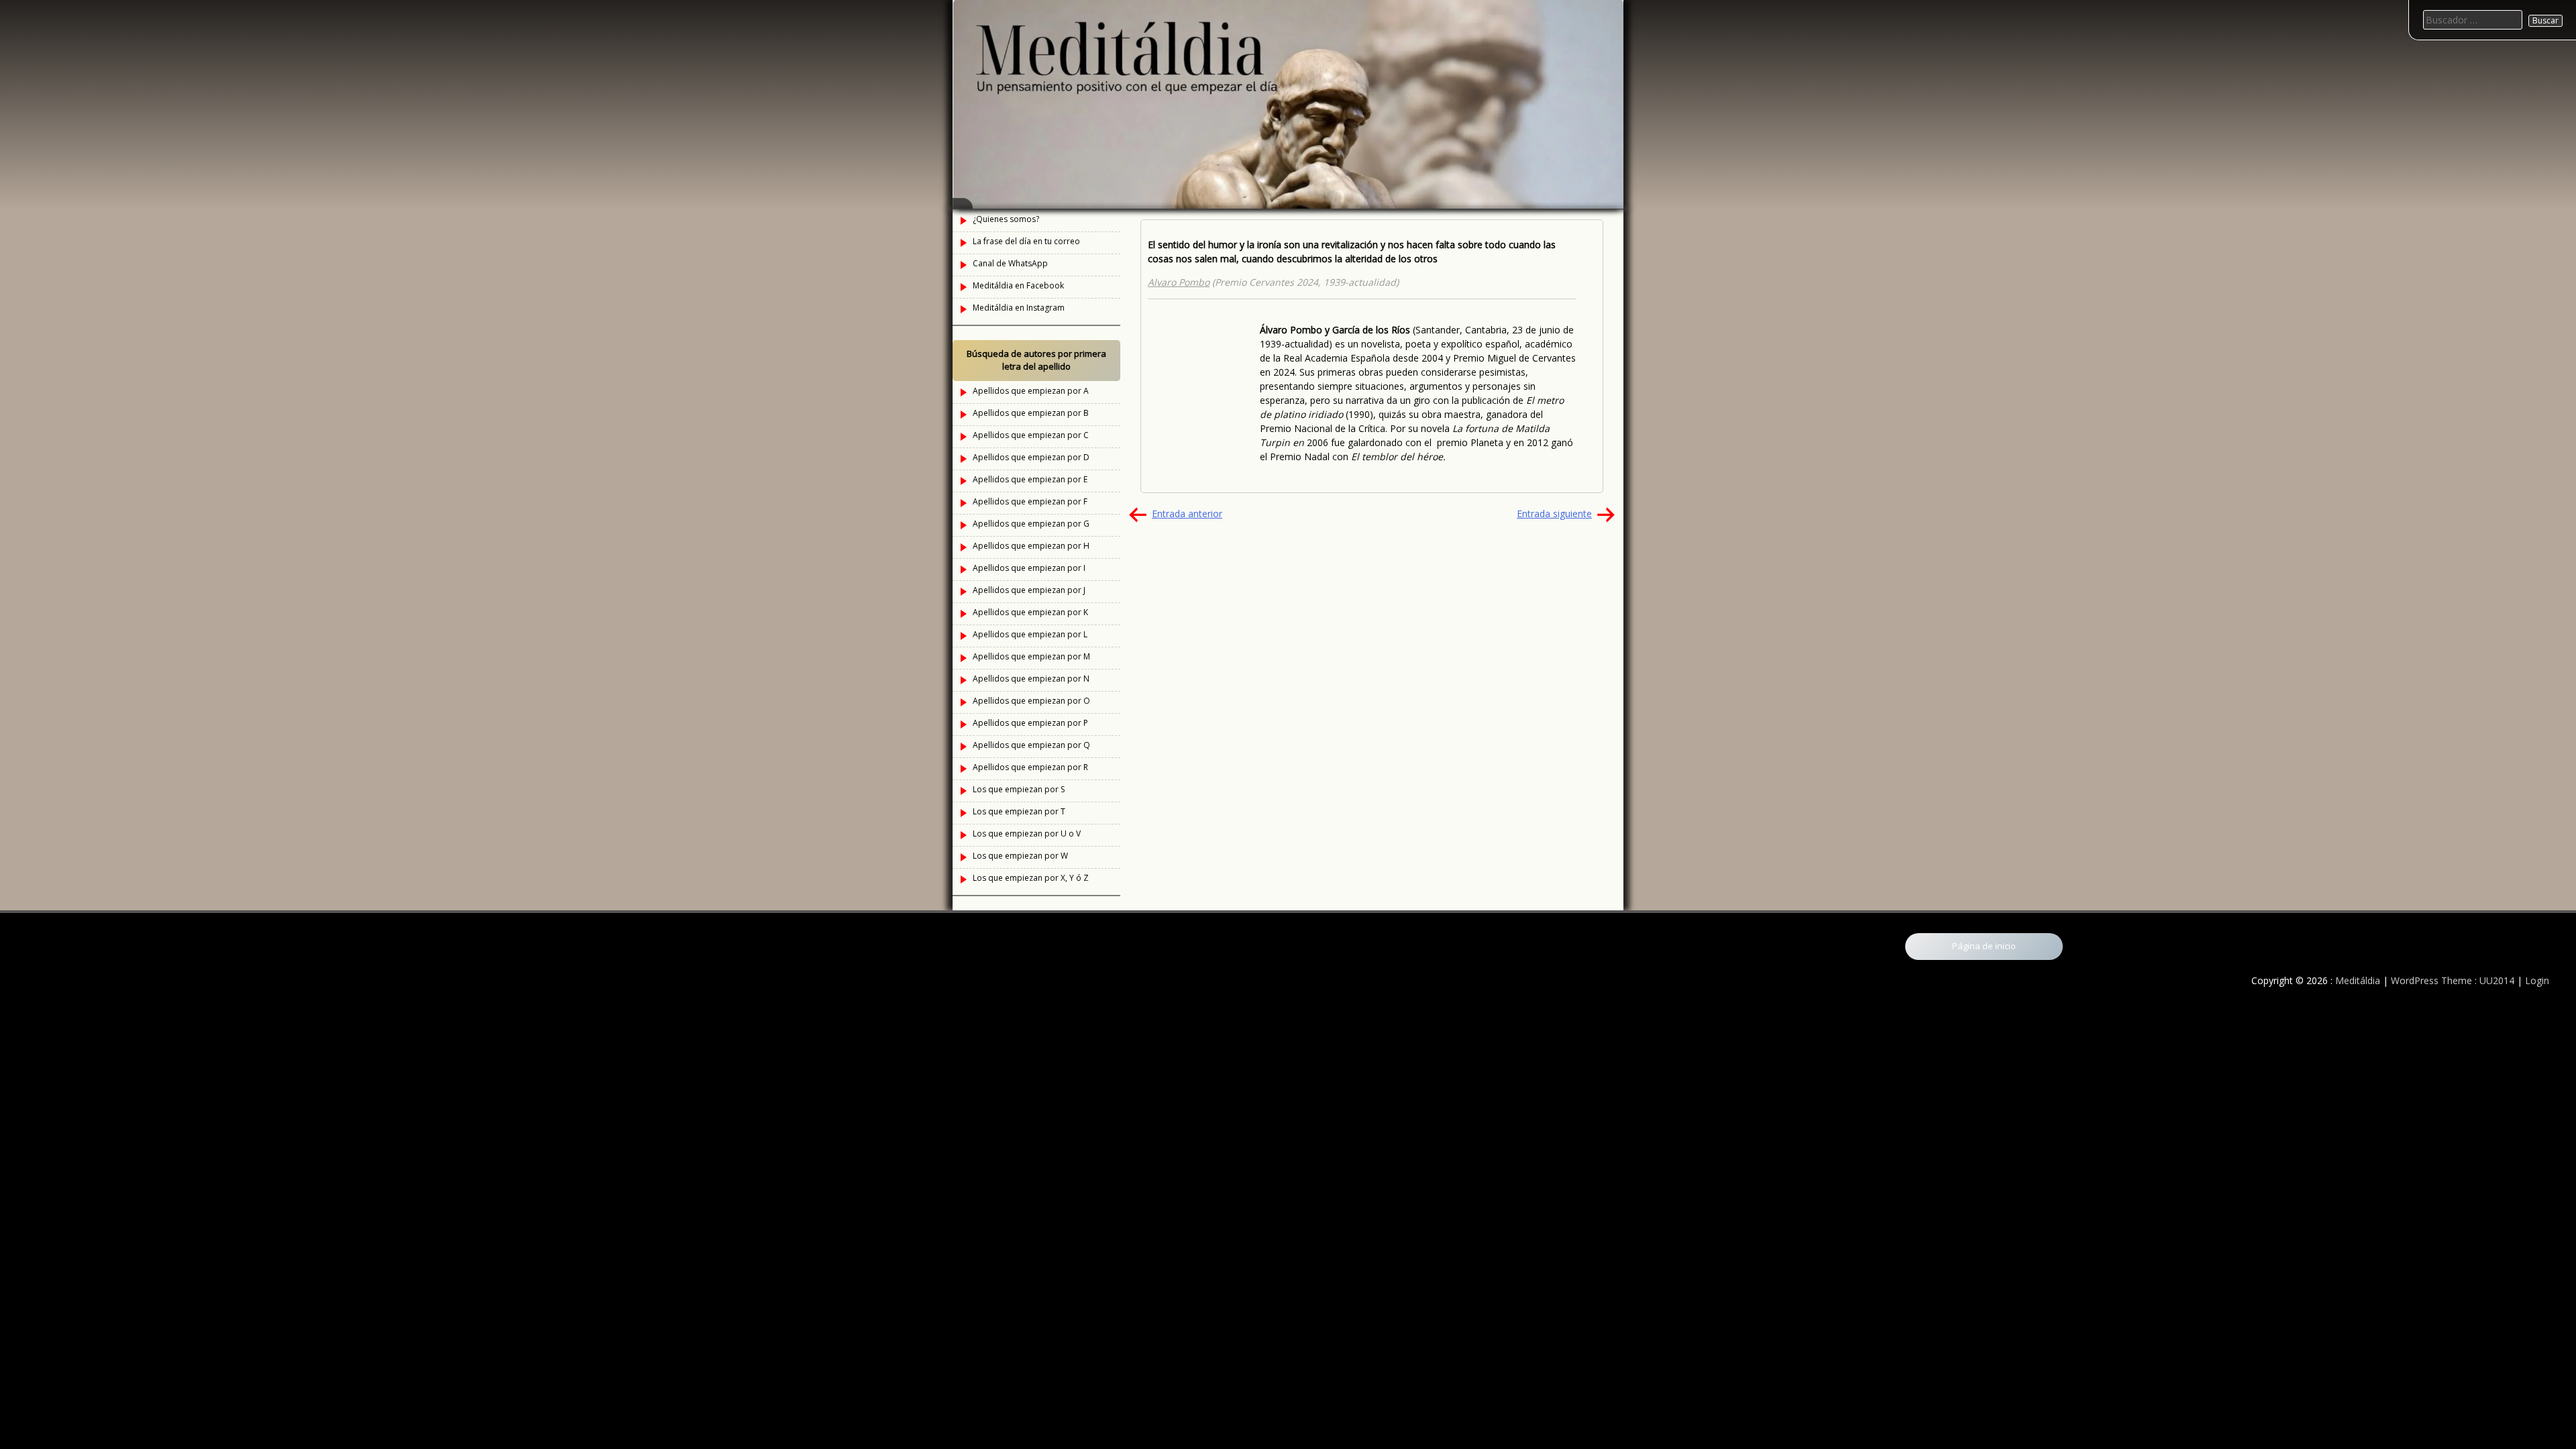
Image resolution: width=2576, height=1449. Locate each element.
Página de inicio (1984, 946)
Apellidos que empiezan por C (1031, 435)
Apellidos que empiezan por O (1031, 701)
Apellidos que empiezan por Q (1031, 745)
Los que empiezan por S (1019, 789)
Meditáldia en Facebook (1018, 285)
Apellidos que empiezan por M (1031, 656)
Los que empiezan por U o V (1027, 834)
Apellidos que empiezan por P (1030, 723)
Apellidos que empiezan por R (1030, 767)
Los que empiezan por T (1019, 811)
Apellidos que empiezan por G (1031, 524)
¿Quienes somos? (1006, 219)
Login (2537, 980)
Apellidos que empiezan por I (1029, 568)
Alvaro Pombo (1179, 282)
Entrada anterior (1187, 514)
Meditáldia (2358, 980)
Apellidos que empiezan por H (1031, 546)
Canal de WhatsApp (1010, 263)
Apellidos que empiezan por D (1031, 457)
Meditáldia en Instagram (1019, 308)
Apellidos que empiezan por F (1030, 501)
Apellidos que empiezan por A (1031, 391)
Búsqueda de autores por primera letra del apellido (1036, 360)
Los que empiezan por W (1020, 856)
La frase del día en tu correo (1026, 241)
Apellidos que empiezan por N (1031, 679)
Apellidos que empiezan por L (1030, 634)
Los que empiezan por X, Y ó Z (1031, 878)
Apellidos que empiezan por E (1030, 479)
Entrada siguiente (1554, 514)
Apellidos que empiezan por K (1030, 612)
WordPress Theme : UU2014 (2453, 980)
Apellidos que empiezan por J (1029, 590)
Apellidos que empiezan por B (1031, 413)
